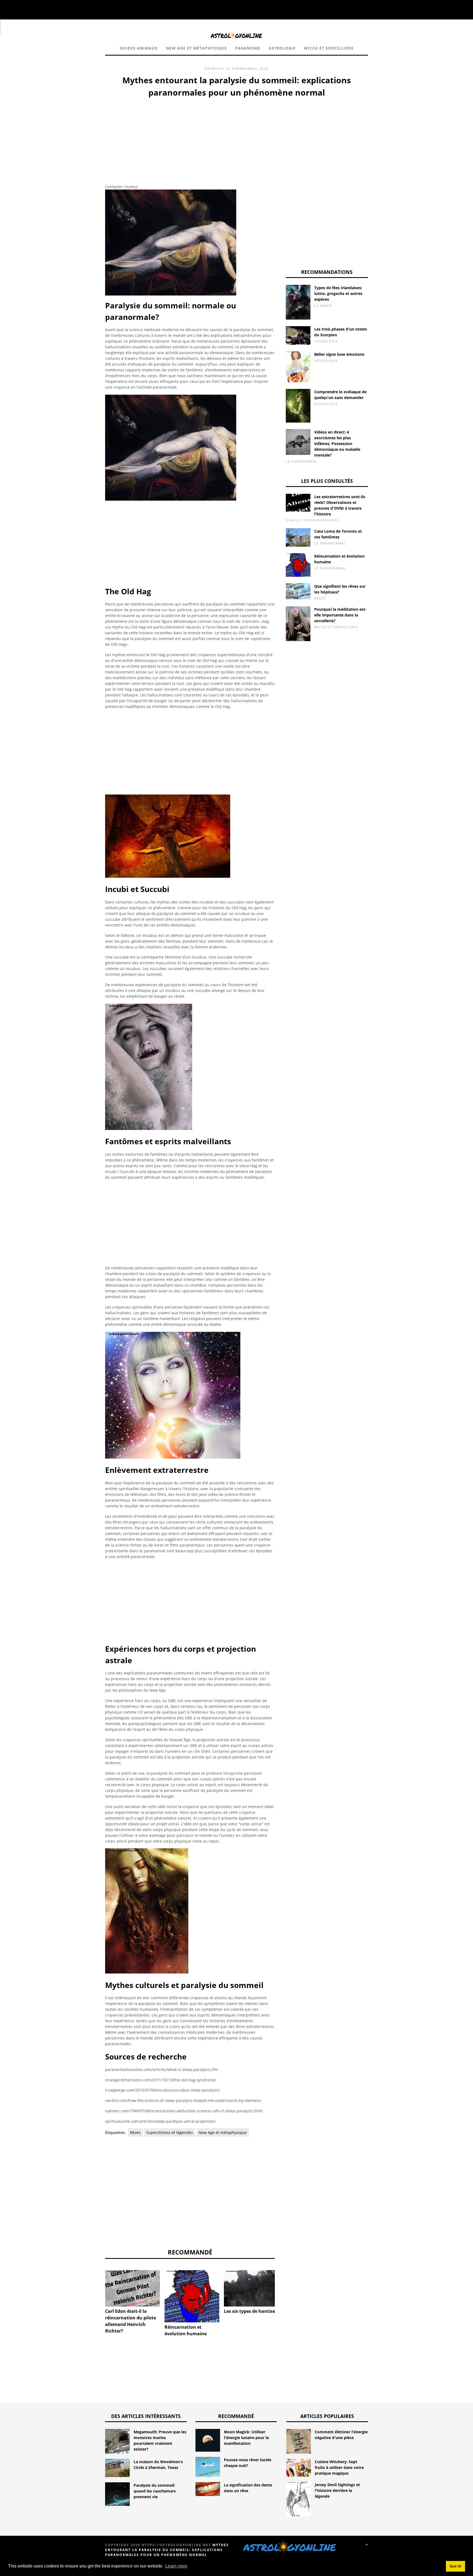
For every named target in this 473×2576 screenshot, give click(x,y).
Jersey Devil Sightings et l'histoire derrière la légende (337, 2490)
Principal (215, 69)
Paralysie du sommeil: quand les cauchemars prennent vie (155, 2491)
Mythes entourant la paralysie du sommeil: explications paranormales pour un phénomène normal (167, 2550)
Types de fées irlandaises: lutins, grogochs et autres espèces (338, 293)
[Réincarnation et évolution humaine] (192, 2296)
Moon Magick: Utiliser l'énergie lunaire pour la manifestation (246, 2438)
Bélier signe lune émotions (339, 354)
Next (283, 2290)
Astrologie (282, 48)
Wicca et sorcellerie (329, 48)
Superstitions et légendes (170, 2132)
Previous (97, 2290)
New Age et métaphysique (196, 48)
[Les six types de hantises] (251, 2288)
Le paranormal (242, 69)
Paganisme (248, 48)
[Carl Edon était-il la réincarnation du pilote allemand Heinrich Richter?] (132, 2288)
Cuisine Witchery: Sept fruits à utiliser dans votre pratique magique (339, 2467)
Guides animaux (139, 48)
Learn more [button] (176, 2566)
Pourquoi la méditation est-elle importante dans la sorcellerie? (340, 615)
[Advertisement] (190, 140)
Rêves (135, 2132)
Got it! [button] (456, 2566)
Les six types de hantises (251, 2311)
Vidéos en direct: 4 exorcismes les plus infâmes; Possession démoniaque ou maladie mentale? (337, 444)
